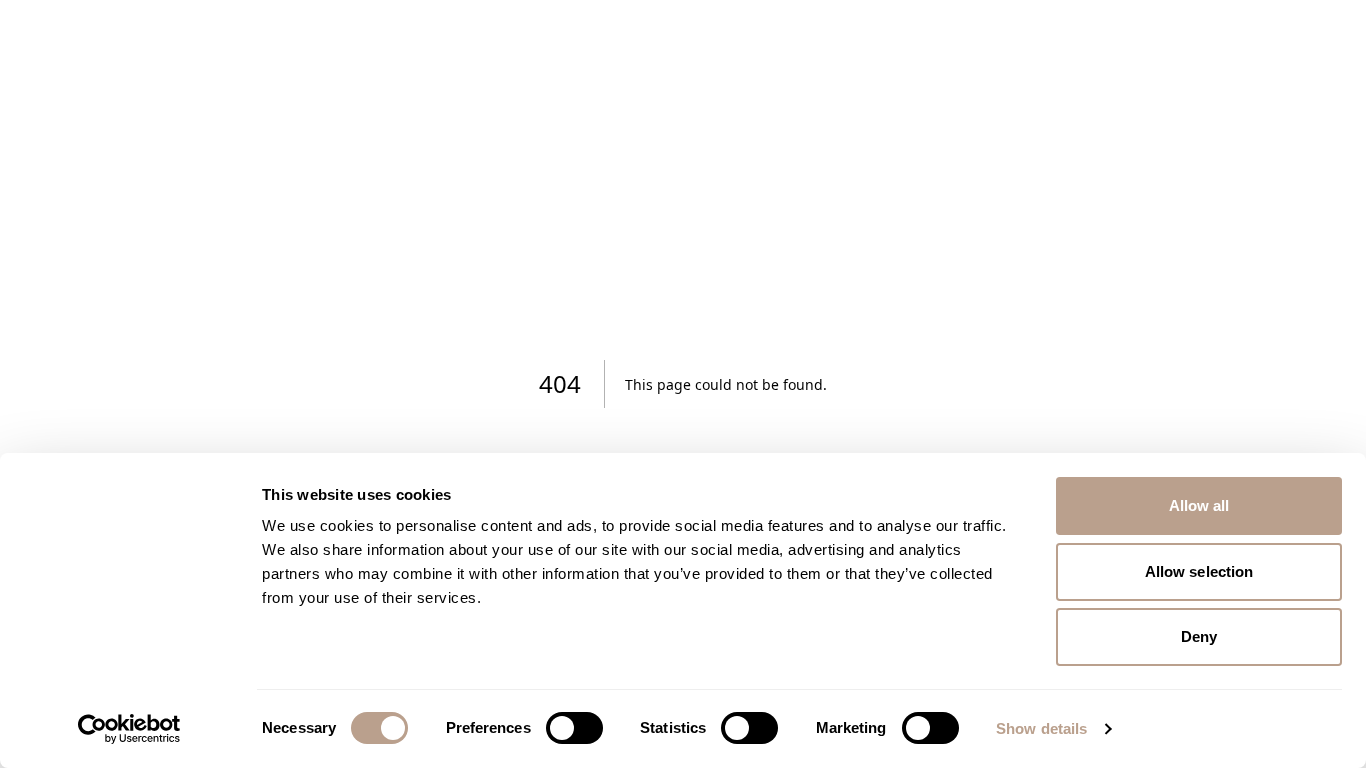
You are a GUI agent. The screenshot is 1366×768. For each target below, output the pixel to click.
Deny (1199, 636)
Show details (1041, 728)
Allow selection (1199, 571)
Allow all (1199, 505)
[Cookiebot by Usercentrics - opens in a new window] (129, 729)
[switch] (574, 728)
